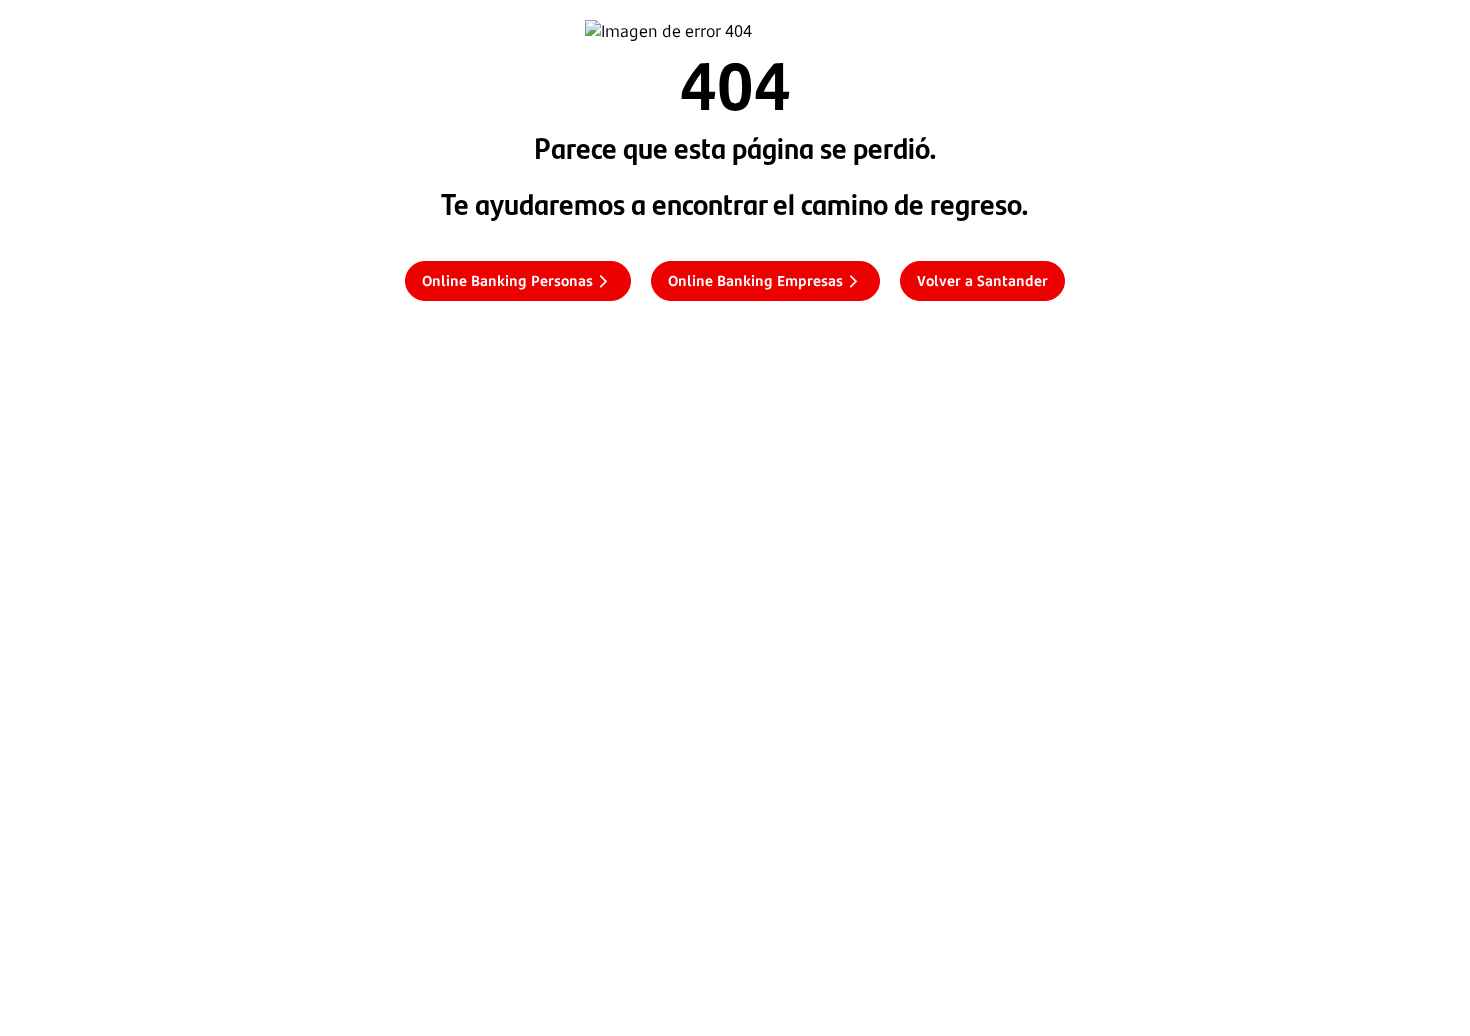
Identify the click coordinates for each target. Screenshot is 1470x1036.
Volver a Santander (982, 280)
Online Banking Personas (507, 280)
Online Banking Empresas (755, 280)
